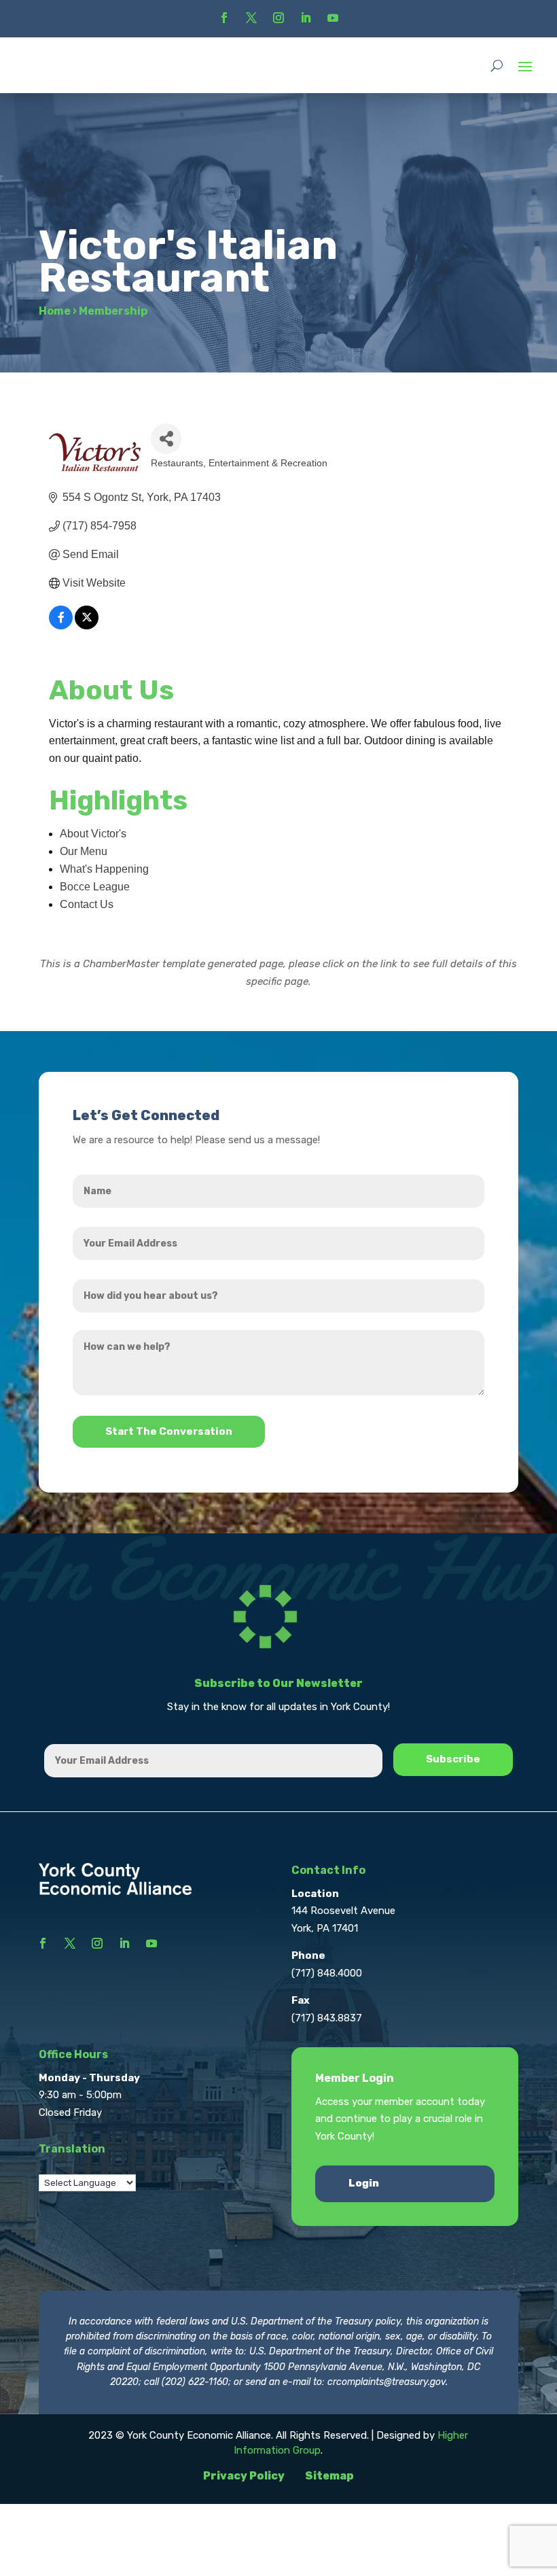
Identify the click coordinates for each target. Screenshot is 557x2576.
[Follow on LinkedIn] (306, 18)
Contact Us (87, 904)
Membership (113, 311)
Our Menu (84, 851)
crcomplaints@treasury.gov (387, 2382)
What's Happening (104, 869)
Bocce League (95, 887)
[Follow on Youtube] (333, 18)
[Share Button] (166, 439)
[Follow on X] (251, 18)
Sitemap (329, 2476)
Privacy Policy (244, 2476)
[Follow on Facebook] (224, 18)
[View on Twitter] (87, 626)
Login (364, 2183)
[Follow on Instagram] (278, 18)
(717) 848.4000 (327, 1973)
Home (55, 311)
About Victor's (93, 834)
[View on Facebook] (61, 626)
